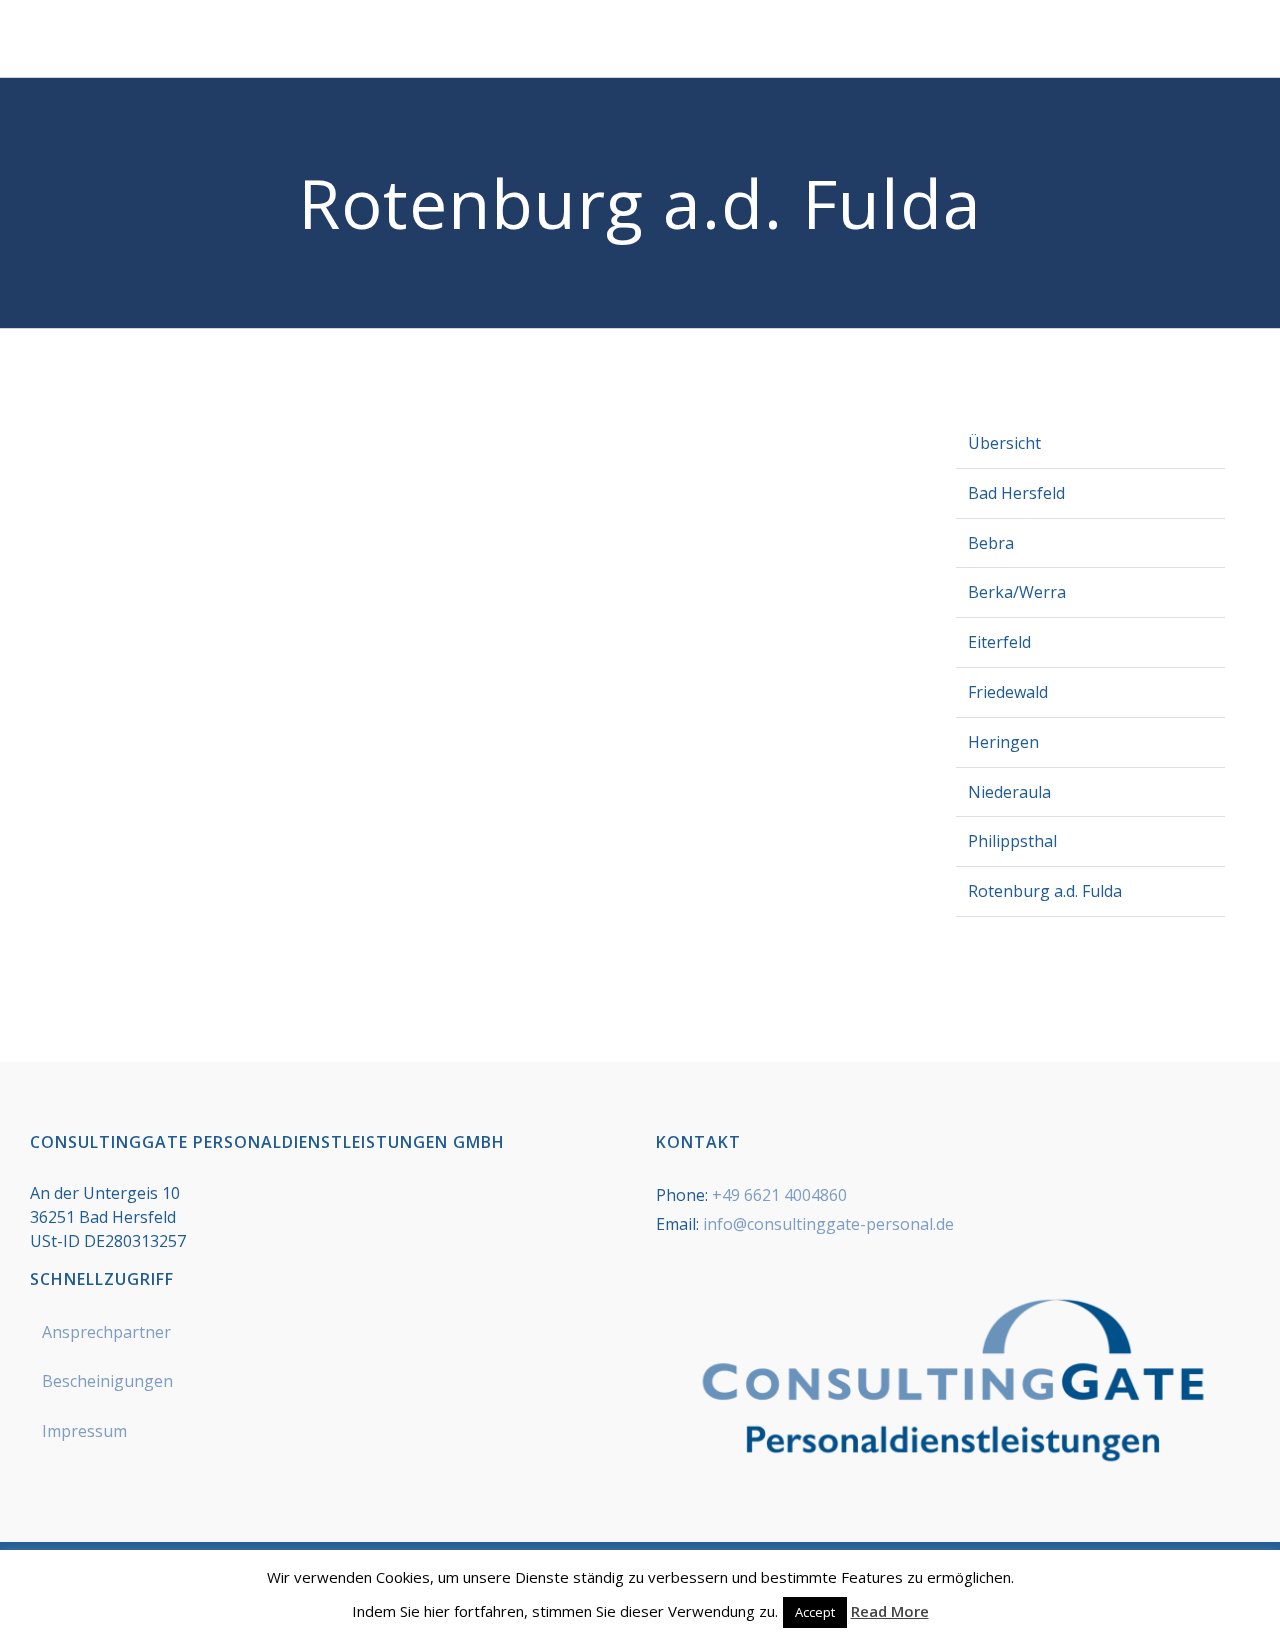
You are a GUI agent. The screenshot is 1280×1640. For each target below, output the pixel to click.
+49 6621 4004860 (779, 1195)
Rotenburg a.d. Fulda (1045, 891)
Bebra (991, 543)
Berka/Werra (1017, 592)
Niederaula (1009, 792)
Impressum (84, 1431)
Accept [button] (815, 1612)
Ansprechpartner (106, 1332)
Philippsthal (1012, 841)
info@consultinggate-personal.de (828, 1224)
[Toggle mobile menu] (1242, 46)
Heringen (1003, 742)
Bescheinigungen (107, 1381)
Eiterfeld (999, 642)
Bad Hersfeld (1016, 493)
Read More (890, 1611)
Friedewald (1008, 692)
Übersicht (1004, 443)
